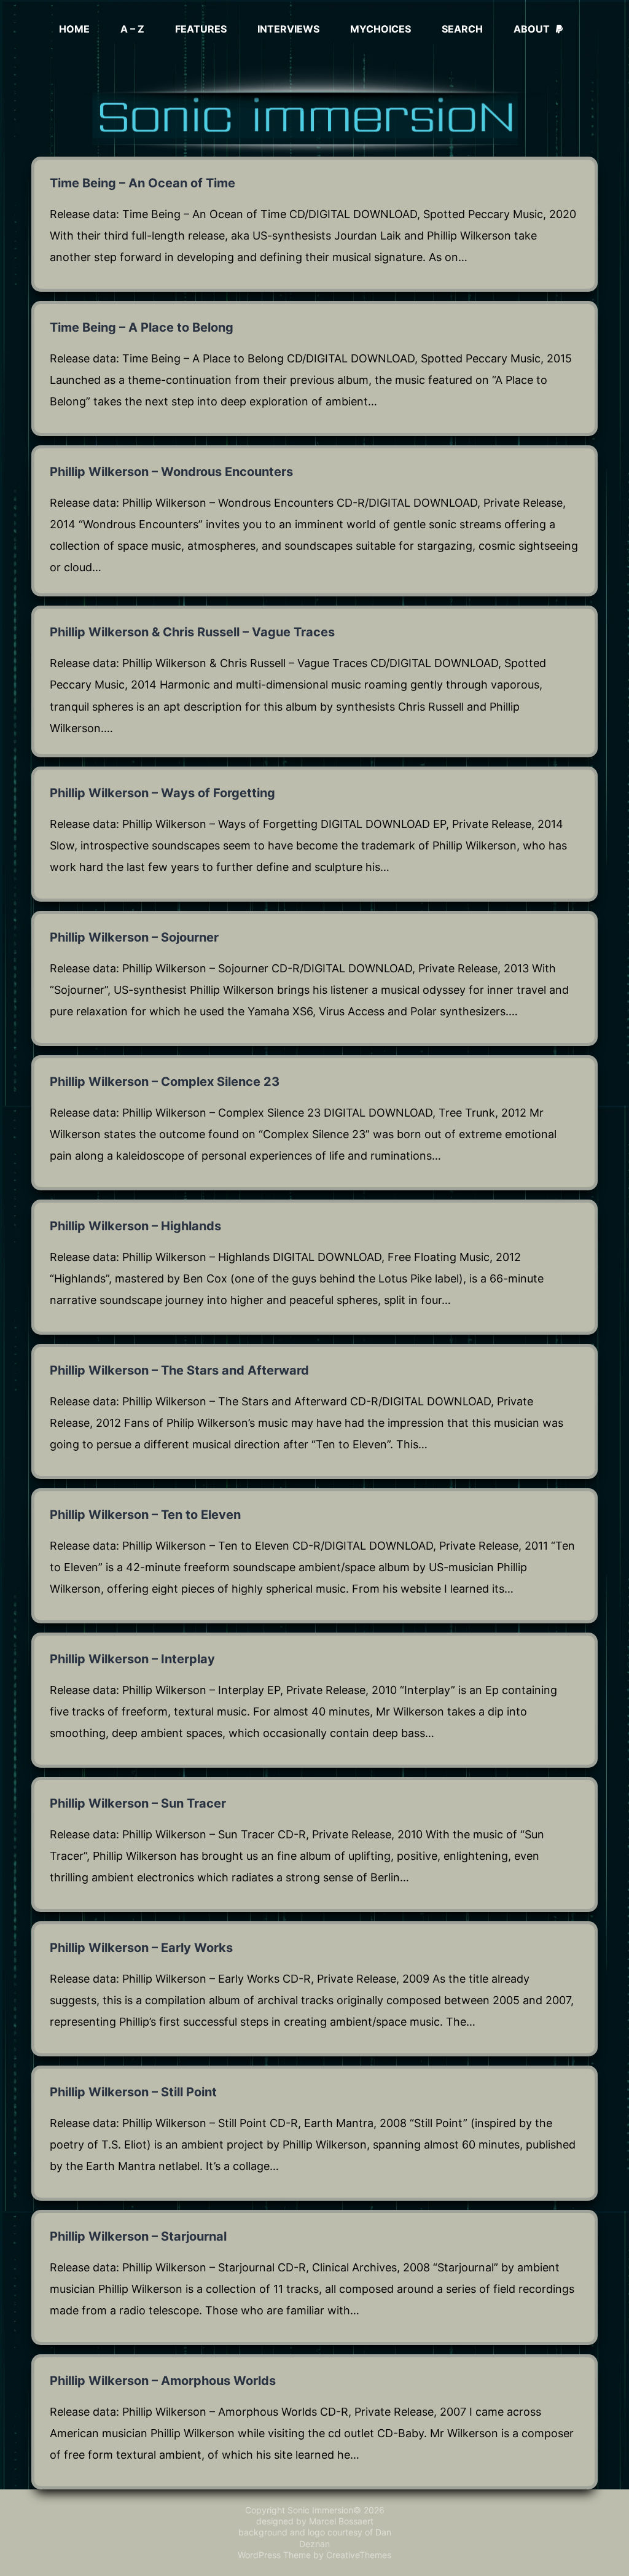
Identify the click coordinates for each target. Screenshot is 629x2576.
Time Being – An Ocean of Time (143, 183)
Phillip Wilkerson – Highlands (135, 1226)
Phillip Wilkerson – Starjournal (138, 2236)
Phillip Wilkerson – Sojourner (134, 937)
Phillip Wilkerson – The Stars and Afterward (179, 1370)
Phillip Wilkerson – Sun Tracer (138, 1803)
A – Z (132, 29)
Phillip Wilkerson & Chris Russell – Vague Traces (192, 632)
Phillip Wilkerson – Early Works (141, 1948)
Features (201, 29)
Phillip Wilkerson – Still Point (133, 2092)
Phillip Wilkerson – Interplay (132, 1659)
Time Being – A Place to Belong (142, 327)
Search (462, 29)
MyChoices (381, 29)
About (532, 29)
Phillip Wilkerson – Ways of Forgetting (162, 793)
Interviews (288, 29)
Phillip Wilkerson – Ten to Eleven (145, 1515)
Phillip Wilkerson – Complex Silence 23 (165, 1082)
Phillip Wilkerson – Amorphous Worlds (163, 2381)
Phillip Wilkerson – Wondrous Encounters (171, 472)
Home (74, 29)
